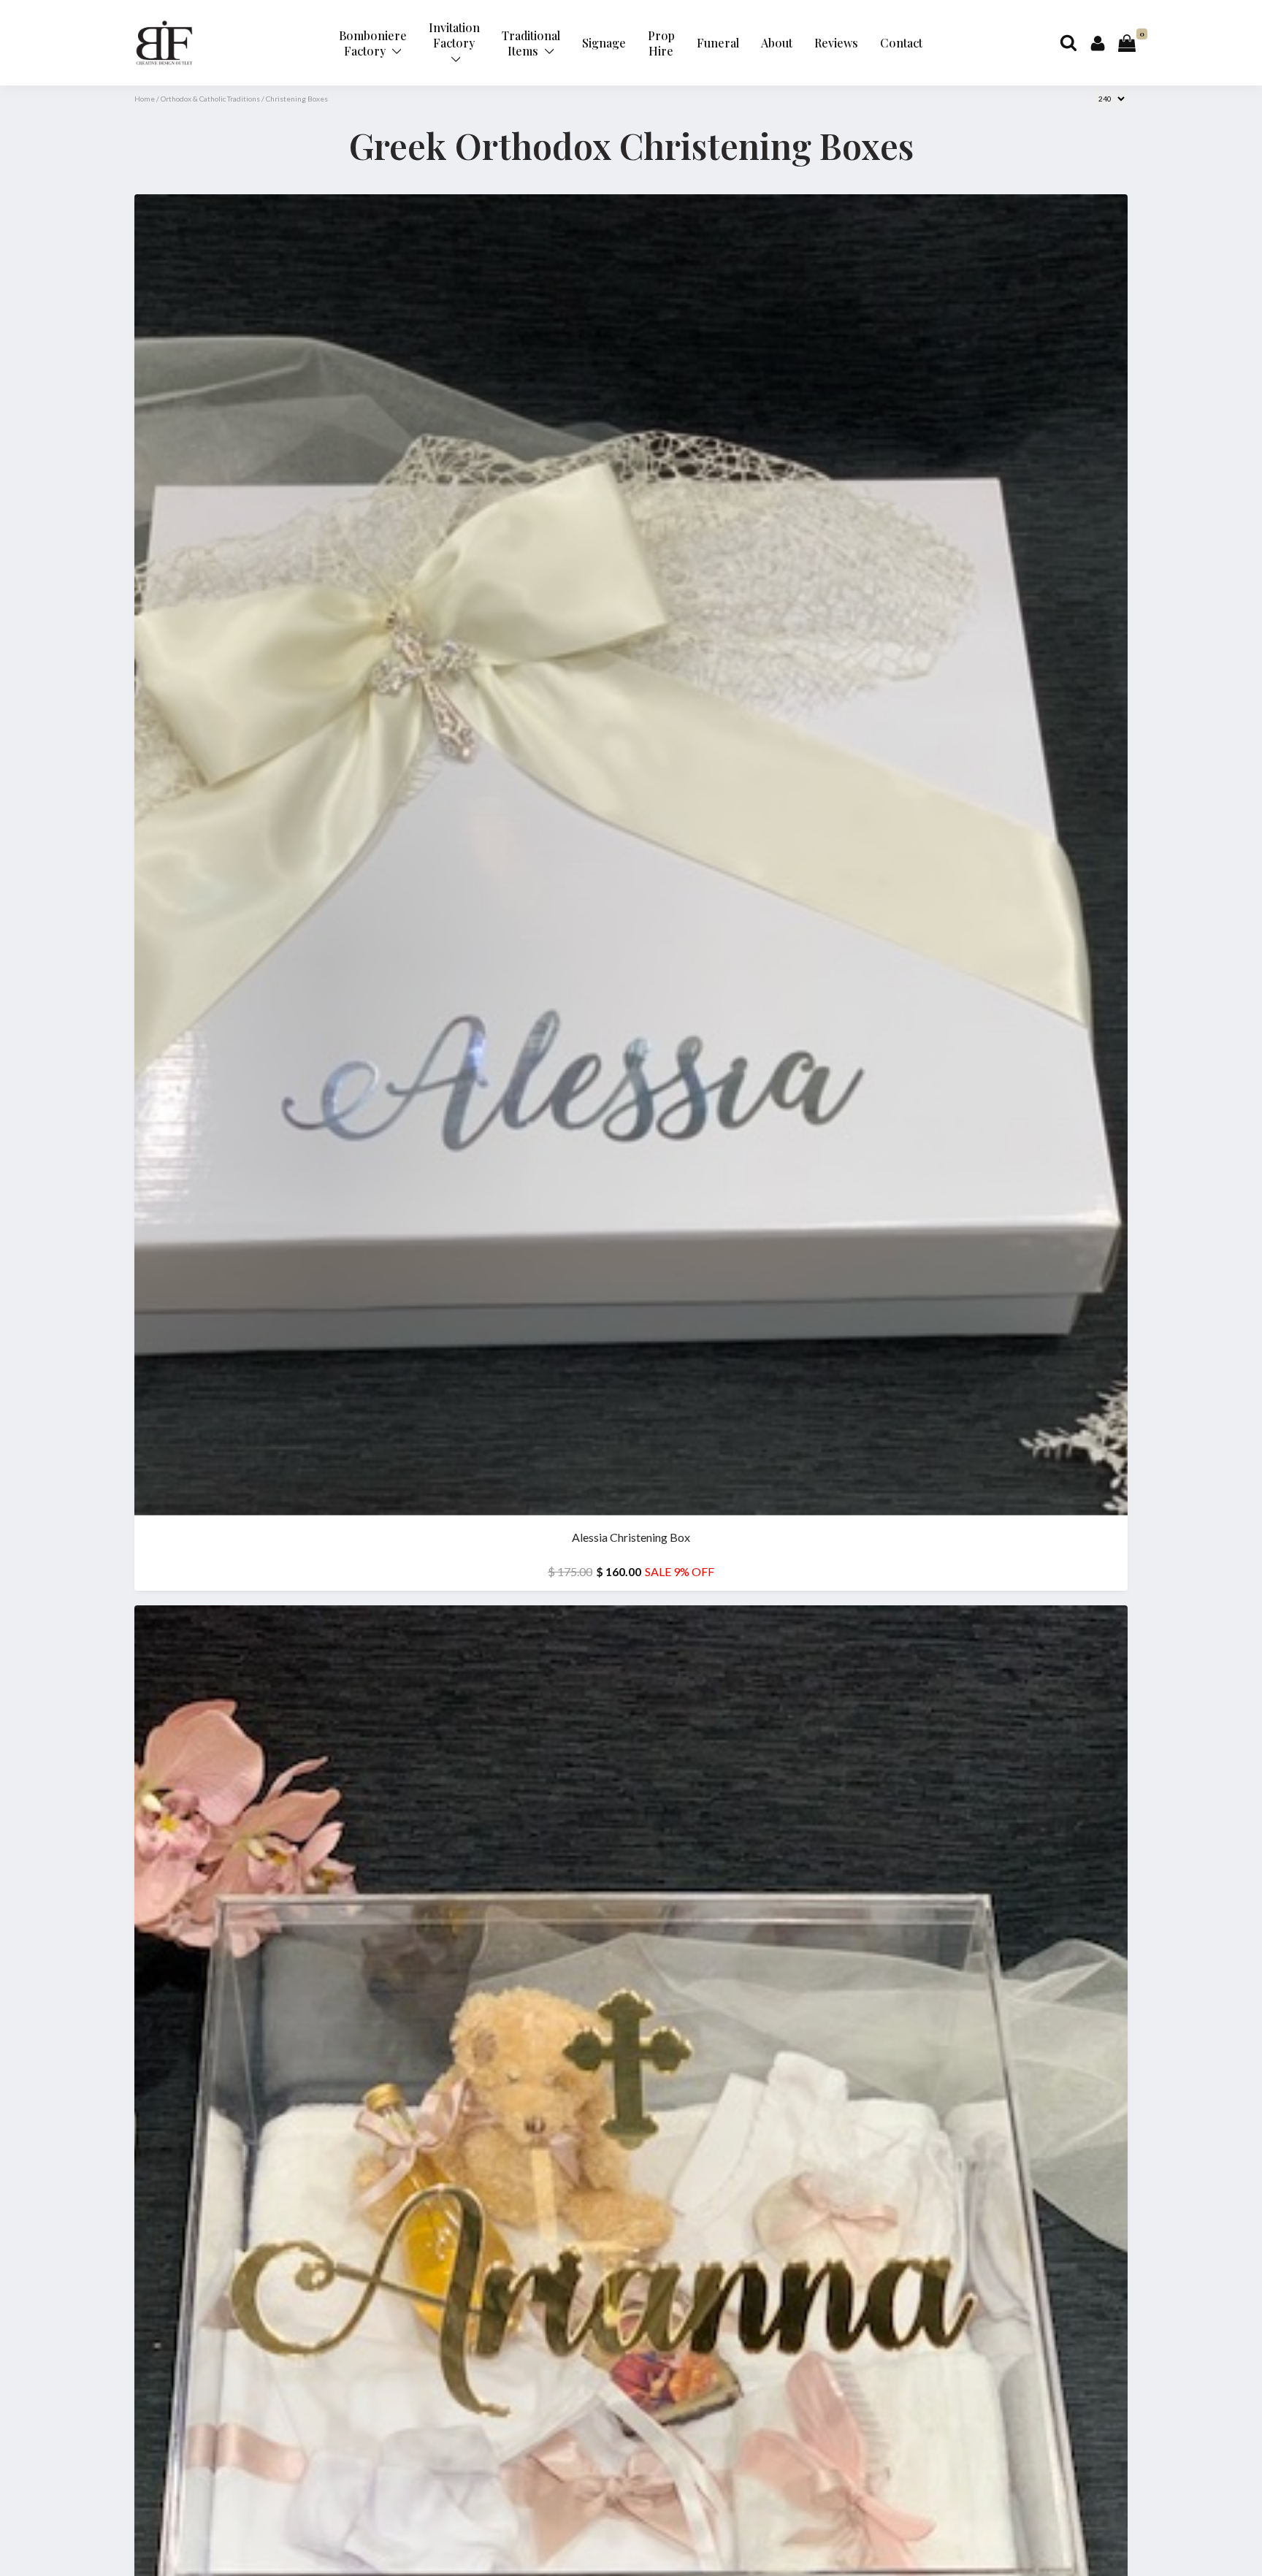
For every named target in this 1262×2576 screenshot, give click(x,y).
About (777, 43)
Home (145, 99)
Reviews (836, 43)
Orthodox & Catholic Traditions (210, 99)
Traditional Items (531, 43)
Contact (901, 43)
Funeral (718, 43)
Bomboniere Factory (373, 43)
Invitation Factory (454, 35)
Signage (604, 43)
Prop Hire (661, 43)
